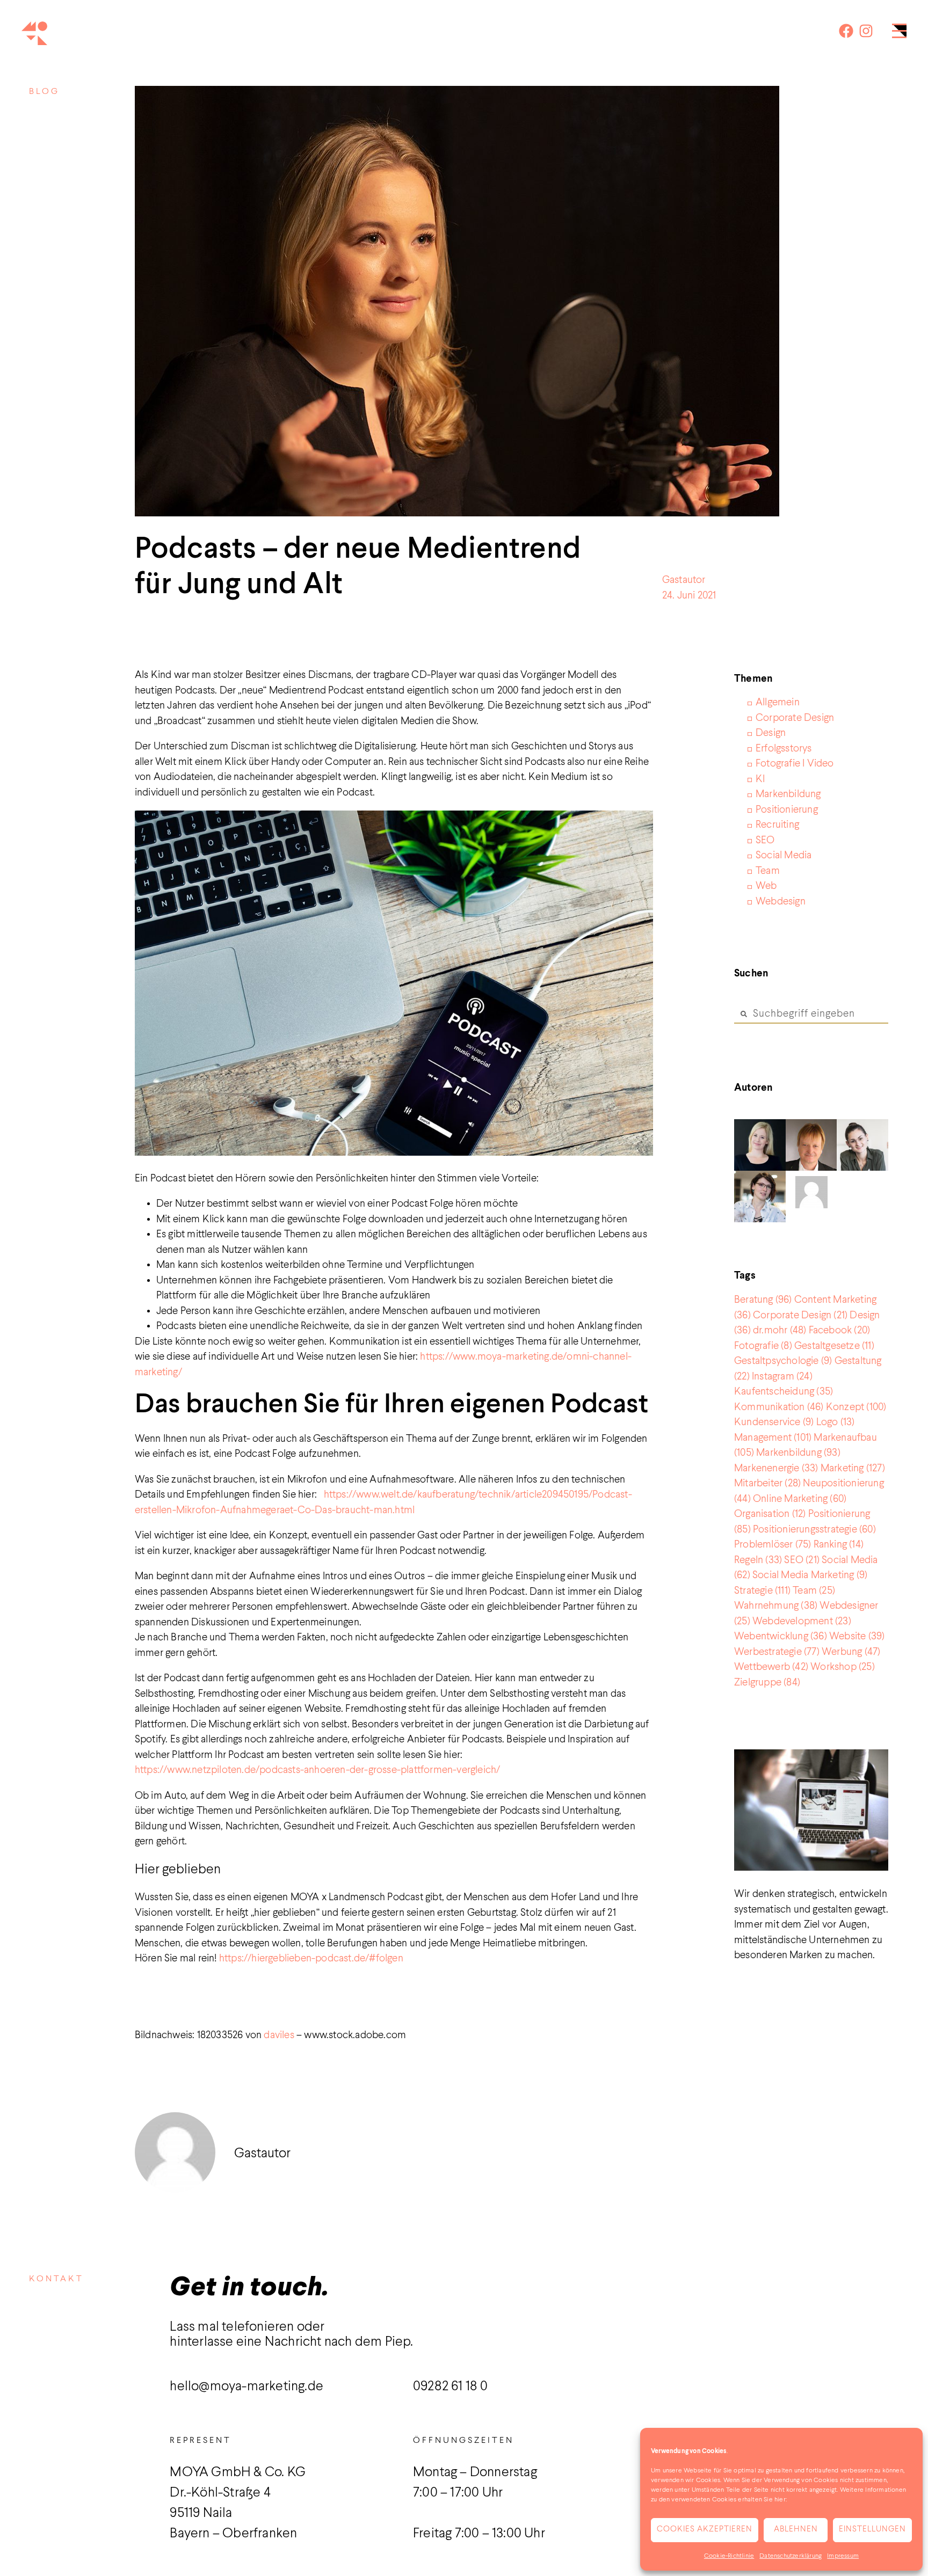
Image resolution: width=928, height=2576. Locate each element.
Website (857, 1636)
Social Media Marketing (810, 1575)
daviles (280, 2035)
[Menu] (899, 34)
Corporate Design (795, 718)
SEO (765, 840)
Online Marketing (800, 1499)
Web (766, 886)
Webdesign (781, 902)
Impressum (843, 2556)
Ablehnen (796, 2530)
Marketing (853, 1468)
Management (773, 1438)
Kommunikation (779, 1407)
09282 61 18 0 (451, 2387)
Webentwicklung (781, 1636)
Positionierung (787, 810)
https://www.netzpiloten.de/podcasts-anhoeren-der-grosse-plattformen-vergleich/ (318, 1770)
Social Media (784, 855)
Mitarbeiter (767, 1483)
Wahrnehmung (776, 1606)
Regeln (758, 1560)
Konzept (856, 1407)
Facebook (840, 1330)
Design (771, 733)
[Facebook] (846, 31)
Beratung (763, 1300)
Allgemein (778, 702)
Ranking (839, 1545)
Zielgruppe (767, 1683)
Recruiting (777, 825)
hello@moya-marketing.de (247, 2387)
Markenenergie (776, 1468)
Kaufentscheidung (784, 1392)
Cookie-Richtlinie (729, 2556)
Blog (44, 92)
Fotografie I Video (795, 764)
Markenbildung (788, 794)
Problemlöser (773, 1545)
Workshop (843, 1667)
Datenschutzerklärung (791, 2556)
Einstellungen (872, 2530)
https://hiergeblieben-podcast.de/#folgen (311, 1958)
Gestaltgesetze (834, 1346)
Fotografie (763, 1346)
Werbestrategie (777, 1652)
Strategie (762, 1591)
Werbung (851, 1652)
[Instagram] (866, 31)
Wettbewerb (771, 1667)
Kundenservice (774, 1422)
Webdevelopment (802, 1621)
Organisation (770, 1514)
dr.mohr (780, 1330)
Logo (836, 1422)
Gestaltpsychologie (783, 1361)
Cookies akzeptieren (705, 2530)
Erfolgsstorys (784, 749)
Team (768, 871)
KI (760, 779)
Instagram (782, 1377)
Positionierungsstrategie (814, 1530)
